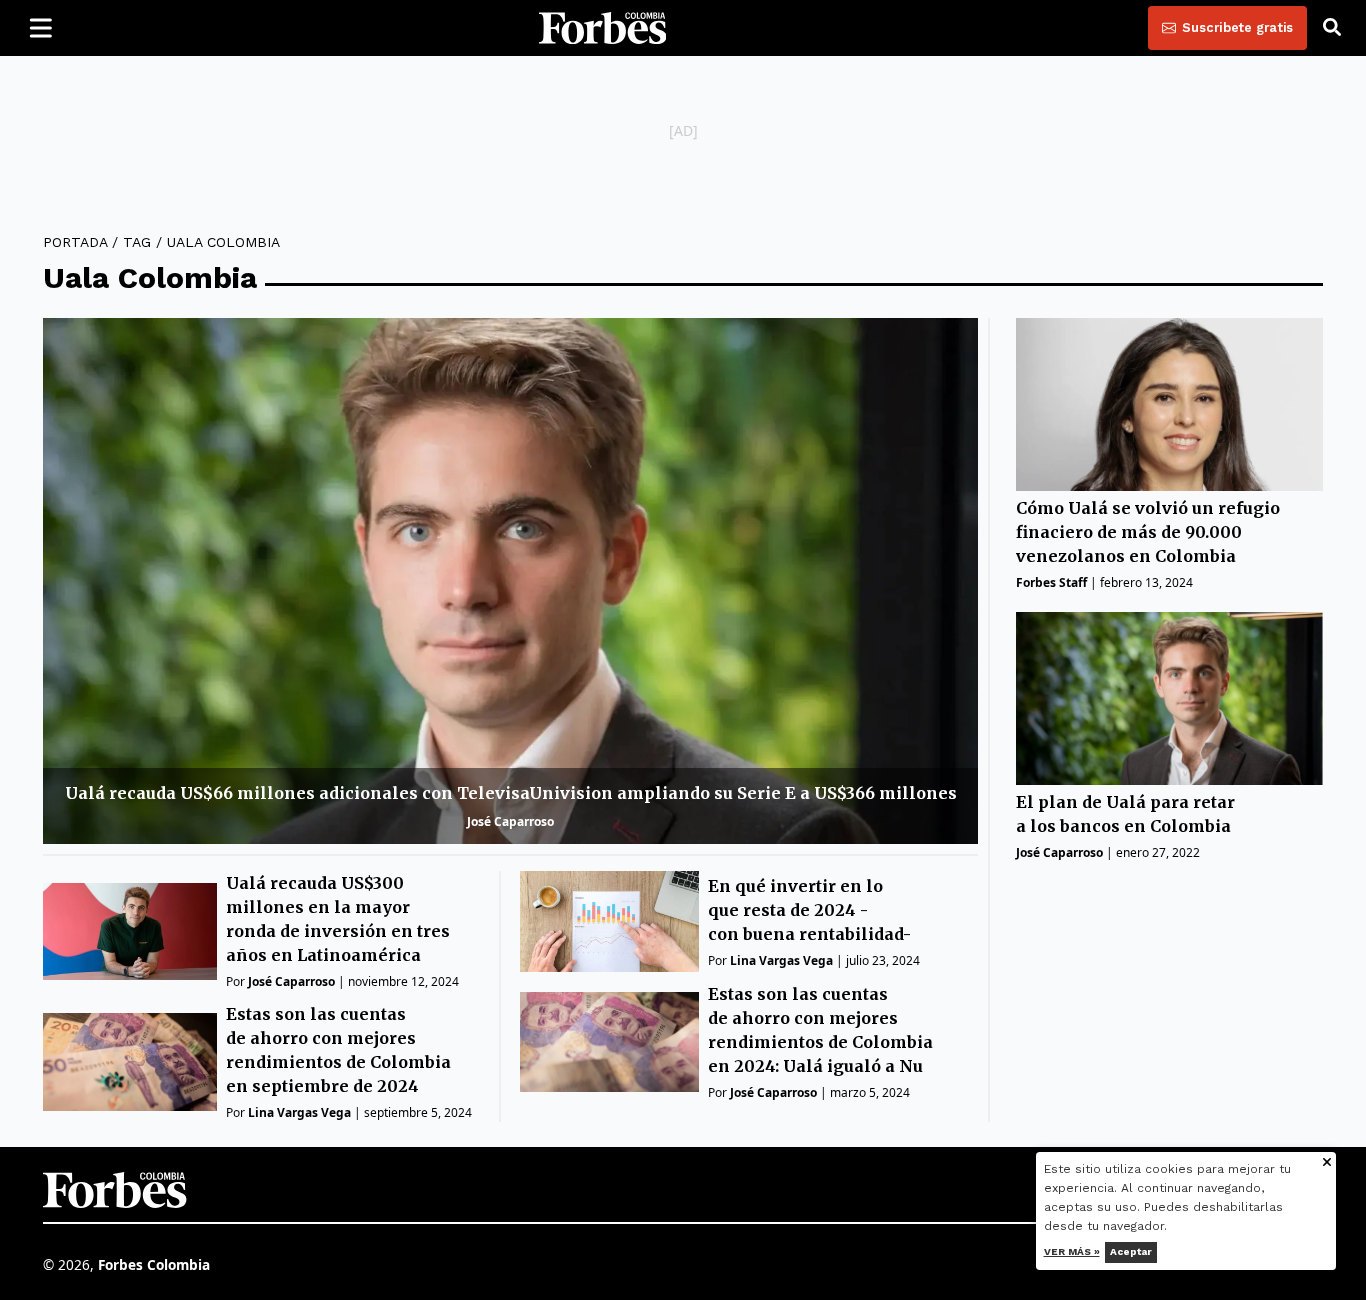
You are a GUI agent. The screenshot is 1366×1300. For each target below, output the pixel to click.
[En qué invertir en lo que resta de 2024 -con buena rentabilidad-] (609, 921)
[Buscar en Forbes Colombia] (1332, 28)
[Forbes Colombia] (603, 28)
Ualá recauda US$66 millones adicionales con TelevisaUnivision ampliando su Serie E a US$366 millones (511, 793)
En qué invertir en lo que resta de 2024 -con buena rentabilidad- (809, 910)
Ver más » (1072, 1251)
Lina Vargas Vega (299, 1112)
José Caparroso (510, 821)
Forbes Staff (1051, 582)
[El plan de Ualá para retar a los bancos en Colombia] (1169, 698)
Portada (75, 242)
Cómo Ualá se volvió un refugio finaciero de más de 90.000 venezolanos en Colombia (1148, 532)
